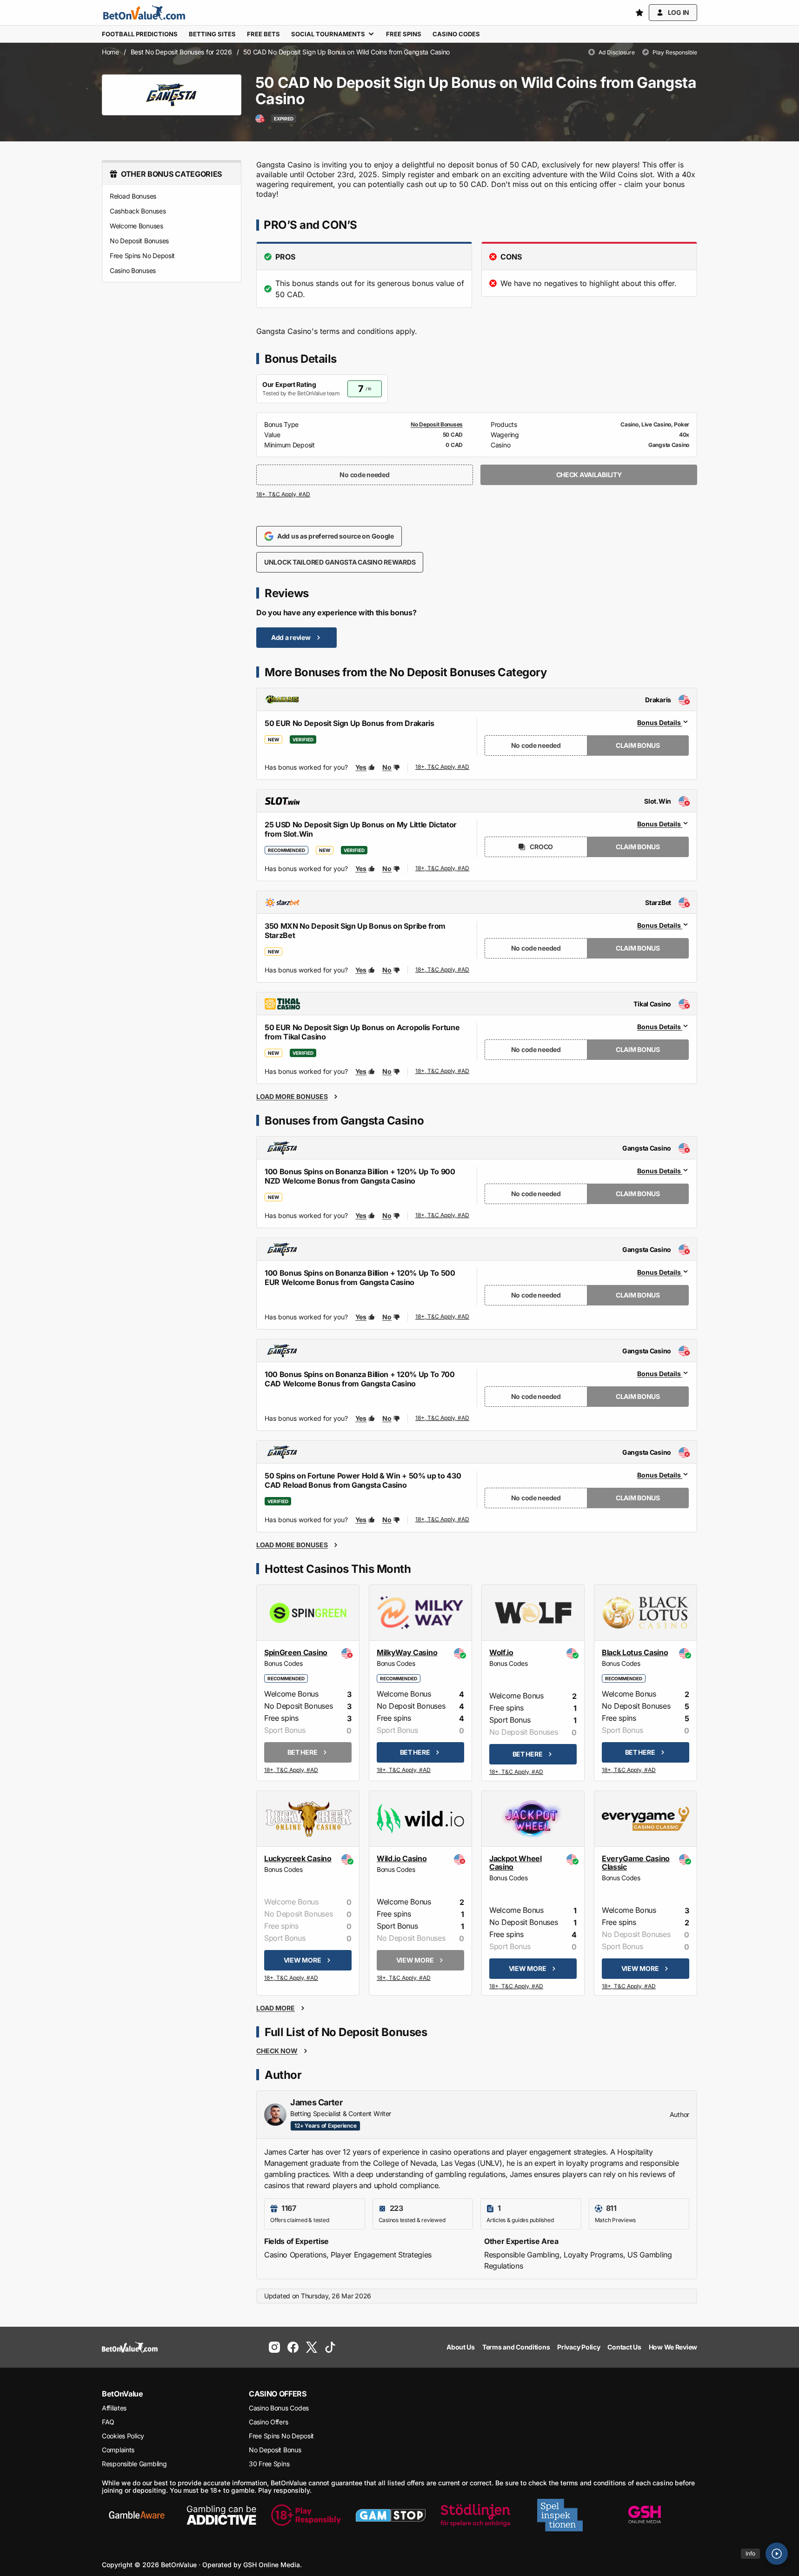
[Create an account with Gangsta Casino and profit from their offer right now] (443, 1216)
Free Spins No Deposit (142, 256)
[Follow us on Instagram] (274, 2347)
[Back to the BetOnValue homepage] (144, 13)
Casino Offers (268, 2422)
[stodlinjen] (475, 2515)
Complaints (118, 2450)
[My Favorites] (639, 13)
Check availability (589, 475)
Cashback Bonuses (138, 211)
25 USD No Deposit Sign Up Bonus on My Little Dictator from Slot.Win (361, 829)
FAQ (108, 2422)
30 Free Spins (269, 2464)
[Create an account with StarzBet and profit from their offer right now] (443, 970)
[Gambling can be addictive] (221, 2515)
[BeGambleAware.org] (137, 2515)
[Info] (777, 2554)
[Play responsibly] (306, 2515)
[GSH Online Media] (645, 2515)
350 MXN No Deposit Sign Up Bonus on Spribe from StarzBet (355, 931)
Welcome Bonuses (136, 226)
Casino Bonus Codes (279, 2408)
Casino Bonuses (133, 270)
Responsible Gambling (134, 2464)
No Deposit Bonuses (139, 241)
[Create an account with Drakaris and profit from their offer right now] (443, 767)
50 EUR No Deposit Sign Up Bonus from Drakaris (350, 723)
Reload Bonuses (133, 196)
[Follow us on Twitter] (312, 2347)
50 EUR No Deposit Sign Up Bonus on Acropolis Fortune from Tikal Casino (362, 1032)
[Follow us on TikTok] (330, 2347)
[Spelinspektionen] (560, 2515)
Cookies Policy (123, 2436)
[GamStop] (391, 2515)
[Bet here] (292, 1771)
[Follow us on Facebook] (293, 2347)
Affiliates (114, 2408)
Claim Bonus (638, 745)
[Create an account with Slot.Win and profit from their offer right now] (443, 869)
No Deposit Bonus (275, 2450)
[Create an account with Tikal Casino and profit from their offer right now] (443, 1072)
